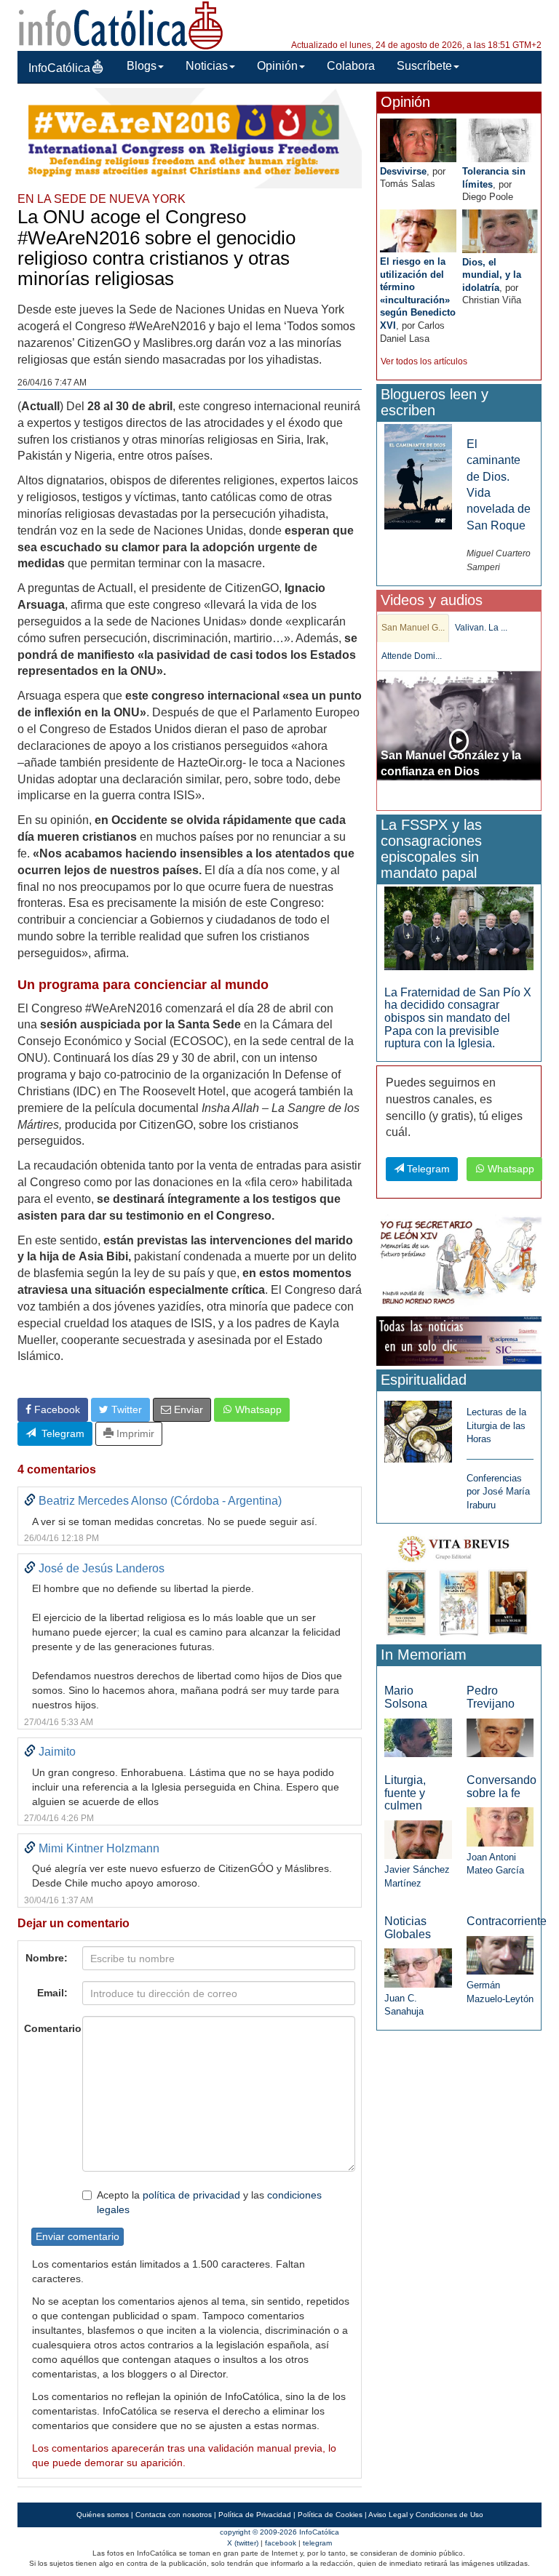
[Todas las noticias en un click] (459, 1340)
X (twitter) (243, 2543)
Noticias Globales (408, 1928)
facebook (281, 2543)
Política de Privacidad (255, 2515)
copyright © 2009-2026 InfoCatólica (279, 2532)
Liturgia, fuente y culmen (405, 1793)
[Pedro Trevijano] (500, 1737)
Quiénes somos (103, 2515)
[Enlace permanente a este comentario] (30, 1501)
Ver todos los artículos (424, 361)
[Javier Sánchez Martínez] (418, 1839)
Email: (52, 1993)
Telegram (60, 1433)
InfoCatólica (59, 68)
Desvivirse (403, 171)
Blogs (142, 66)
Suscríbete (424, 66)
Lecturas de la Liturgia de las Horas (496, 1425)
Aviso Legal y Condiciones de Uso (426, 2515)
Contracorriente (507, 1921)
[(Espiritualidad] (418, 1427)
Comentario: (49, 2028)
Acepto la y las (209, 2202)
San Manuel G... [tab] (413, 628)
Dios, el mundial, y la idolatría (492, 275)
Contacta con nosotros (174, 2515)
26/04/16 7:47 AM (52, 383)
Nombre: (47, 1958)
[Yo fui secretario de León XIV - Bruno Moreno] (459, 1263)
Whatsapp (257, 1409)
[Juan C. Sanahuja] (418, 1967)
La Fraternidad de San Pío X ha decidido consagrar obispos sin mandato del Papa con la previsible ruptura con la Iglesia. (458, 1018)
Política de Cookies (330, 2515)
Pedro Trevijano (491, 1697)
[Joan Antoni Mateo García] (500, 1826)
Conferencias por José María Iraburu (498, 1492)
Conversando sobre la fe (501, 1787)
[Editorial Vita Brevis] (459, 1584)
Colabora (351, 66)
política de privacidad (191, 2195)
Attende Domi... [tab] (412, 656)
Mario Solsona (406, 1697)
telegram (317, 2543)
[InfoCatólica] (121, 24)
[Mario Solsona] (418, 1737)
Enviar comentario (78, 2236)
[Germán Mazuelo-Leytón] (500, 1955)
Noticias (207, 66)
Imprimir (134, 1433)
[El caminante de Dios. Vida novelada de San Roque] (418, 476)
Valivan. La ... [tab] (481, 628)
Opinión (277, 66)
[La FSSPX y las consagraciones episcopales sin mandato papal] (459, 928)
